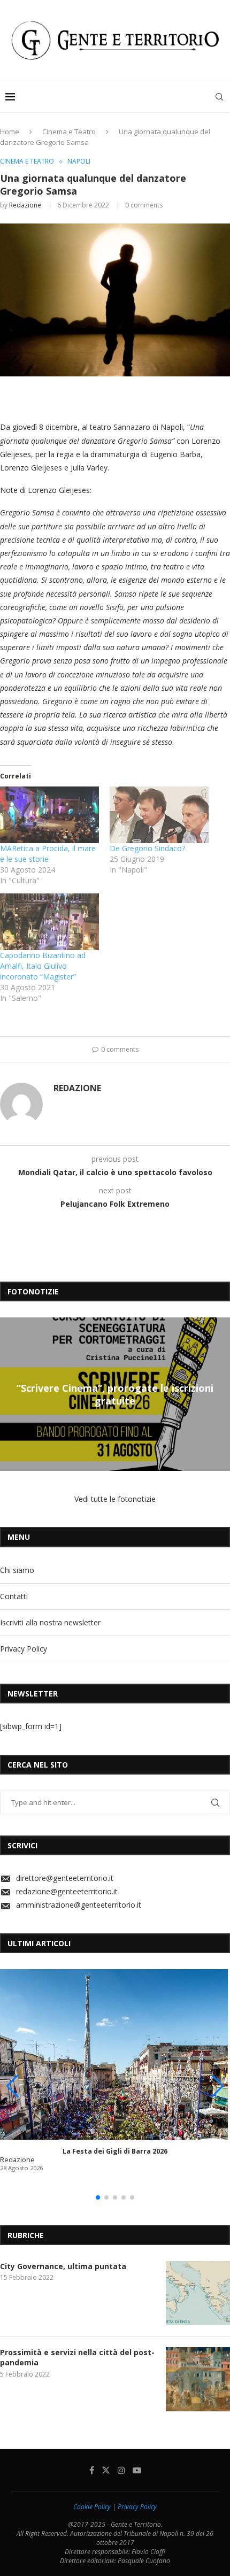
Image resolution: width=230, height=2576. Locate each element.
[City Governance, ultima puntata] (198, 2293)
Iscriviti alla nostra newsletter (50, 1622)
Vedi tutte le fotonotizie (115, 1499)
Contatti (14, 1596)
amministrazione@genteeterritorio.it (79, 1905)
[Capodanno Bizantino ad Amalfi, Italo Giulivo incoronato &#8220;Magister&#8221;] (49, 922)
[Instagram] (121, 2470)
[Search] (219, 97)
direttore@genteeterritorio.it (65, 1878)
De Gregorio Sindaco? (147, 848)
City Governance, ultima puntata (63, 2266)
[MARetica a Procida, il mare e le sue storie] (49, 815)
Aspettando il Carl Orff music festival (122, 1394)
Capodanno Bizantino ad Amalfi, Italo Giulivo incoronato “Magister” (43, 966)
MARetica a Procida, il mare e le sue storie (48, 854)
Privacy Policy (24, 1649)
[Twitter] (106, 2470)
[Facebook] (92, 2470)
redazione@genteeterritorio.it (67, 1891)
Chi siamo (17, 1570)
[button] (10, 1394)
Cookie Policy (92, 2507)
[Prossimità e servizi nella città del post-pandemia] (198, 2379)
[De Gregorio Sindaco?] (159, 815)
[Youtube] (137, 2470)
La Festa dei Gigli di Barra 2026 (115, 2151)
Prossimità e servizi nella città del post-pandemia (77, 2358)
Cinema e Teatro (69, 132)
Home (10, 132)
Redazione (25, 205)
